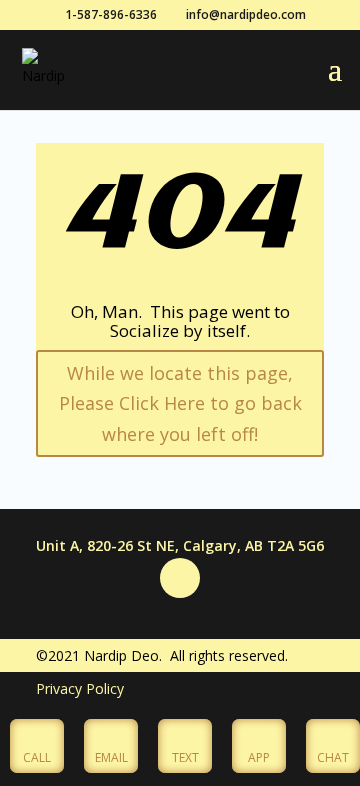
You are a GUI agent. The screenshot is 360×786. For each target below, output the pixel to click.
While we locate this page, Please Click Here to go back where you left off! (180, 403)
